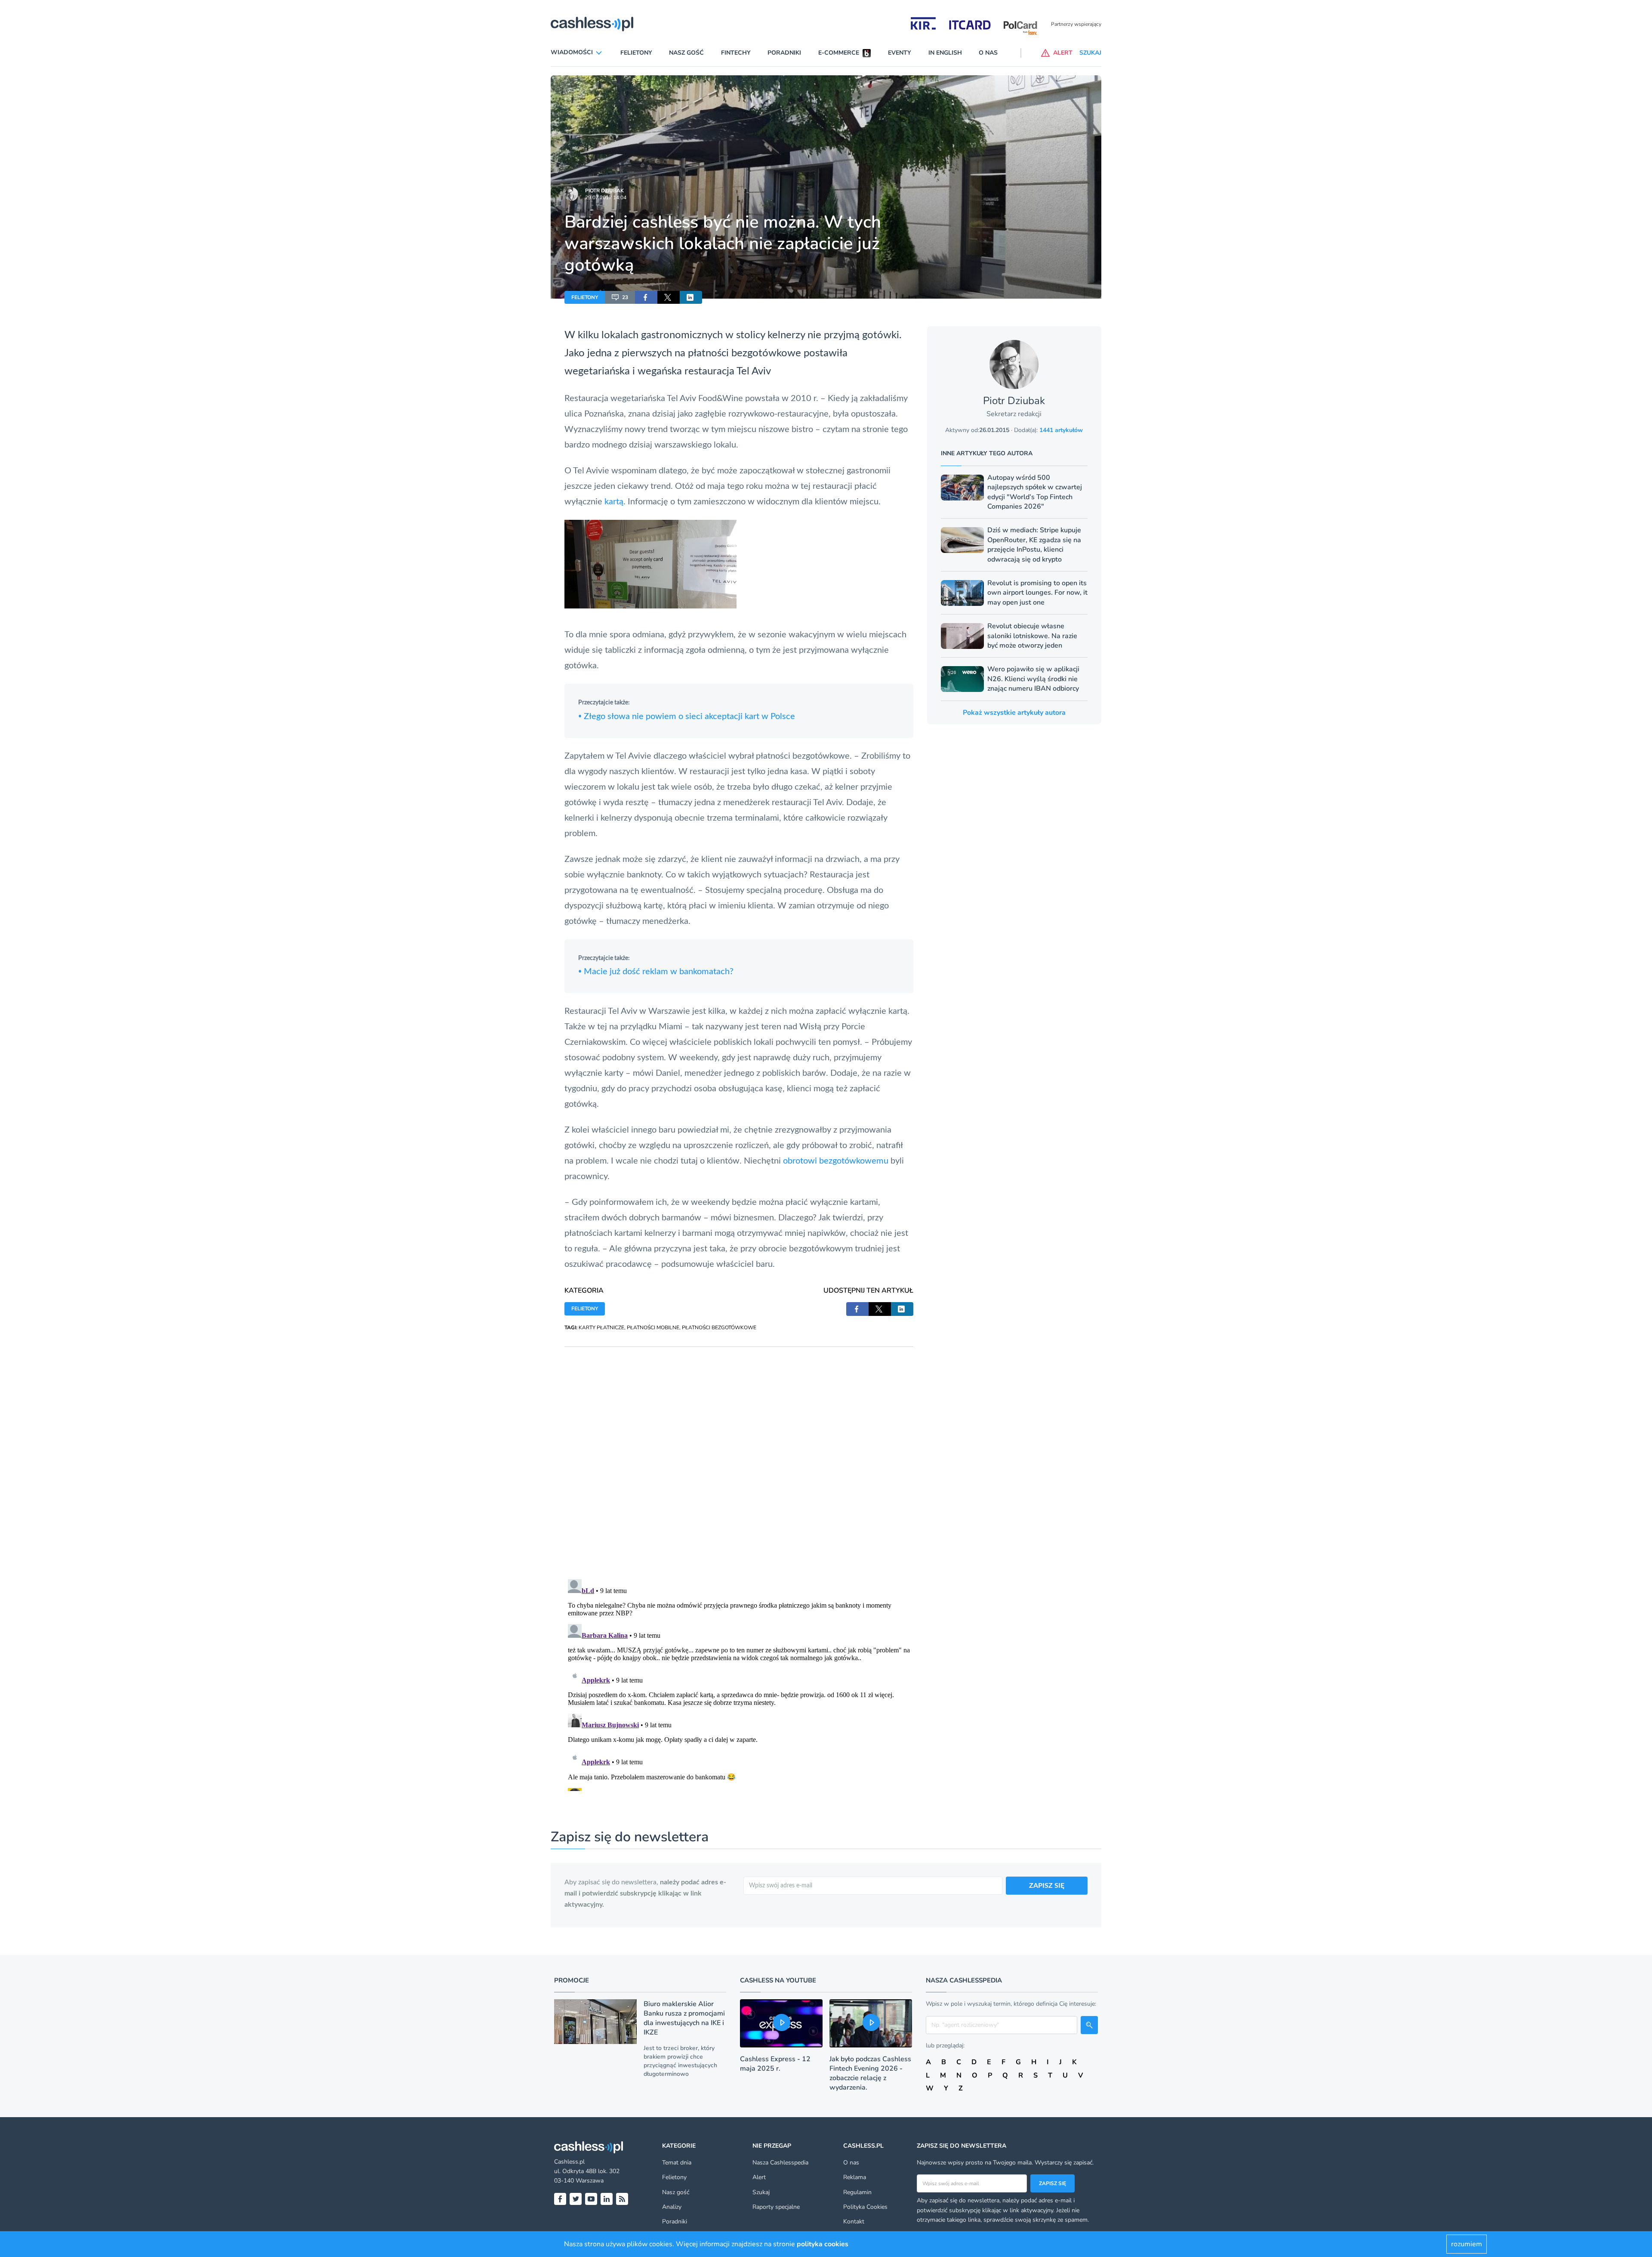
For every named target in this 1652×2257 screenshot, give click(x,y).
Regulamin (857, 2192)
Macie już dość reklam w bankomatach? (656, 972)
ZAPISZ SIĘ (1047, 1886)
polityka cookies (823, 2244)
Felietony (636, 53)
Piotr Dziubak (604, 191)
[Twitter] (576, 2199)
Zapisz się (1053, 2183)
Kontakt (854, 2221)
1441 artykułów (1061, 430)
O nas (988, 53)
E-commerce (839, 53)
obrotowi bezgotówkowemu (836, 1161)
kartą (614, 502)
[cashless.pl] (592, 24)
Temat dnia (677, 2163)
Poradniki (784, 53)
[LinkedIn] (607, 2199)
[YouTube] (591, 2199)
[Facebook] (560, 2199)
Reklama (855, 2177)
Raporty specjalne (776, 2207)
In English (945, 53)
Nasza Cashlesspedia (780, 2163)
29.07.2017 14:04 (606, 198)
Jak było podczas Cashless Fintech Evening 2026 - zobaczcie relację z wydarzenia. (870, 2073)
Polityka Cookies (865, 2207)
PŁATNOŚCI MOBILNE (653, 1328)
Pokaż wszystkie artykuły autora (1014, 713)
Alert (759, 2177)
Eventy (900, 53)
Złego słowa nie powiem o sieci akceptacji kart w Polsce (687, 716)
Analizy (672, 2207)
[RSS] (622, 2199)
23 (625, 297)
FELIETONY (585, 297)
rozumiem (1467, 2244)
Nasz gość (686, 53)
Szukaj (761, 2192)
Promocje (572, 1980)
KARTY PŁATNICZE (601, 1328)
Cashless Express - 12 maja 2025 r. (775, 2064)
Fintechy (736, 53)
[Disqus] (739, 1454)
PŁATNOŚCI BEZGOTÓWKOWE (719, 1328)
